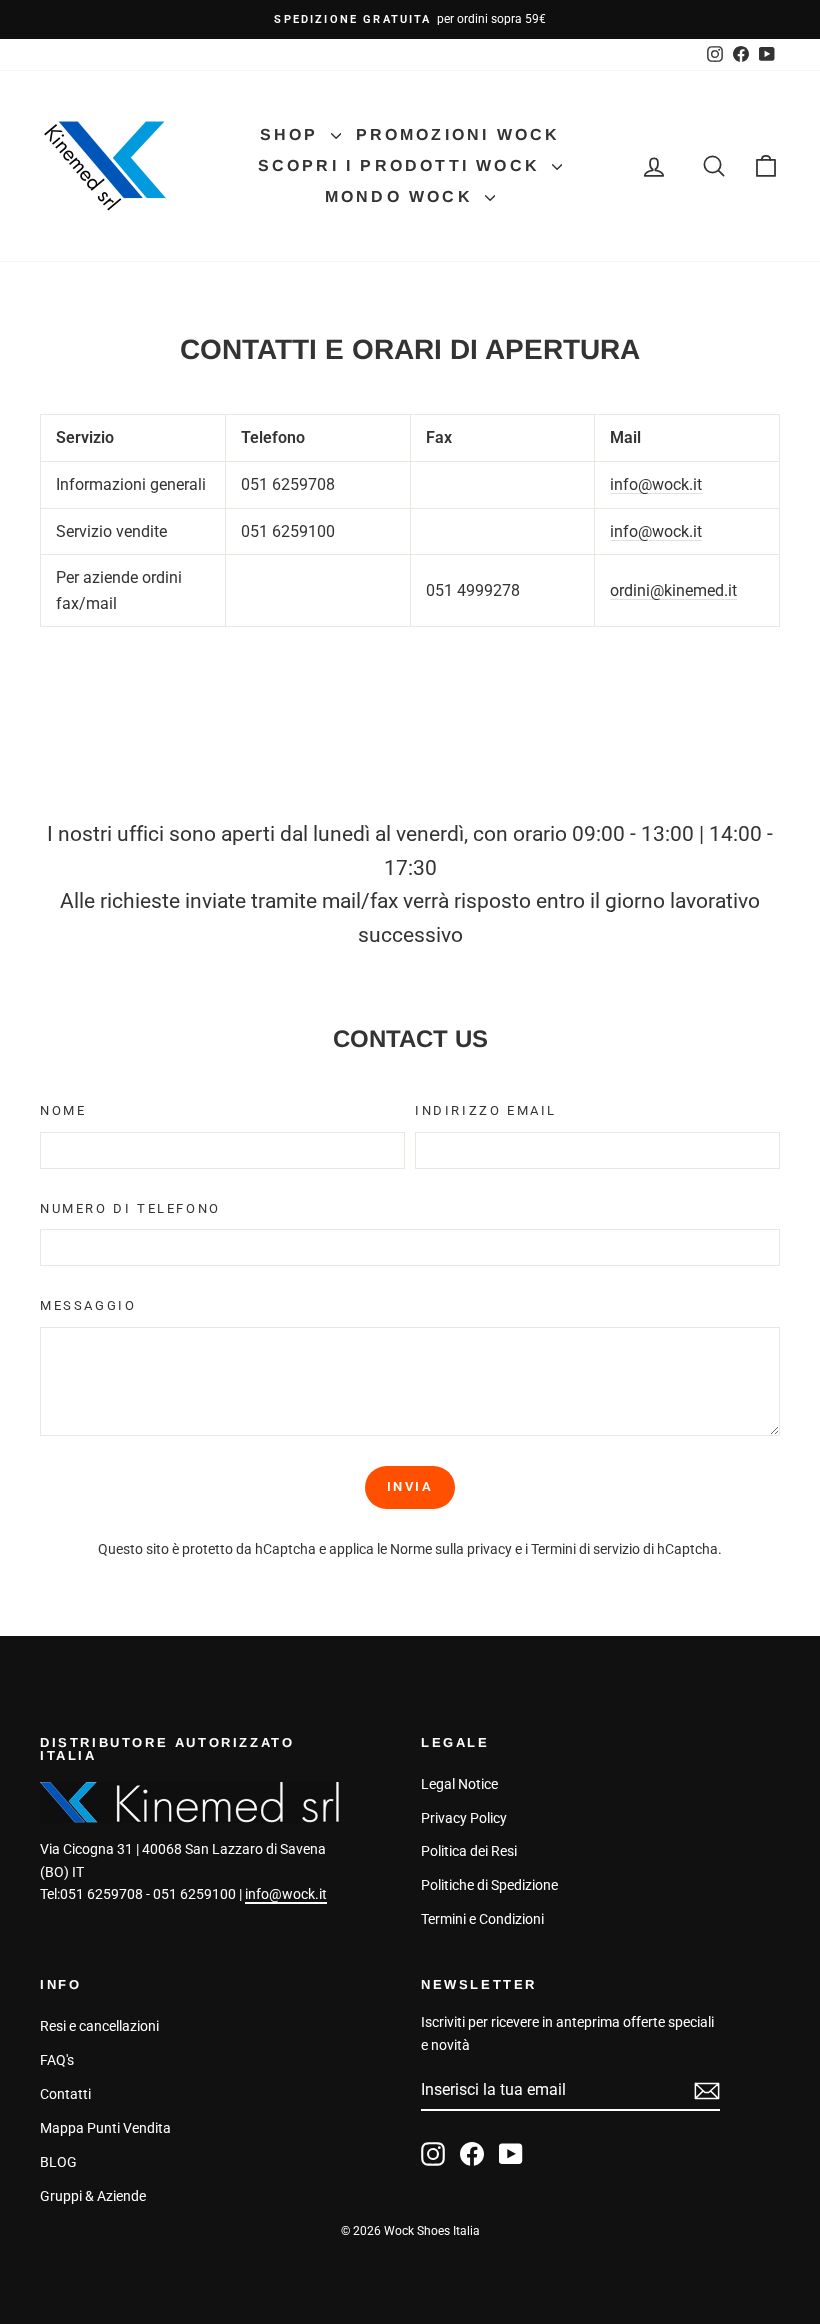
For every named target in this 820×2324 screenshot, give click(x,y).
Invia (410, 1486)
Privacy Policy (464, 1818)
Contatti (65, 2094)
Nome (63, 1110)
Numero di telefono (130, 1208)
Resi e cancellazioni (99, 2026)
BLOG (58, 2162)
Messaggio (88, 1305)
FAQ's (57, 2060)
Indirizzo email (486, 1110)
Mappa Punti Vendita (105, 2128)
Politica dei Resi (469, 1851)
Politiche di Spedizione (489, 1885)
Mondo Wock (402, 196)
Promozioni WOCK (458, 134)
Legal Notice (459, 1784)
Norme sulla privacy (451, 1549)
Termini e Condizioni (482, 1919)
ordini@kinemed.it (673, 590)
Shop (293, 134)
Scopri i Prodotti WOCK (403, 165)
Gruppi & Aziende (93, 2196)
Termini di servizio (585, 1549)
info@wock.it (656, 484)
